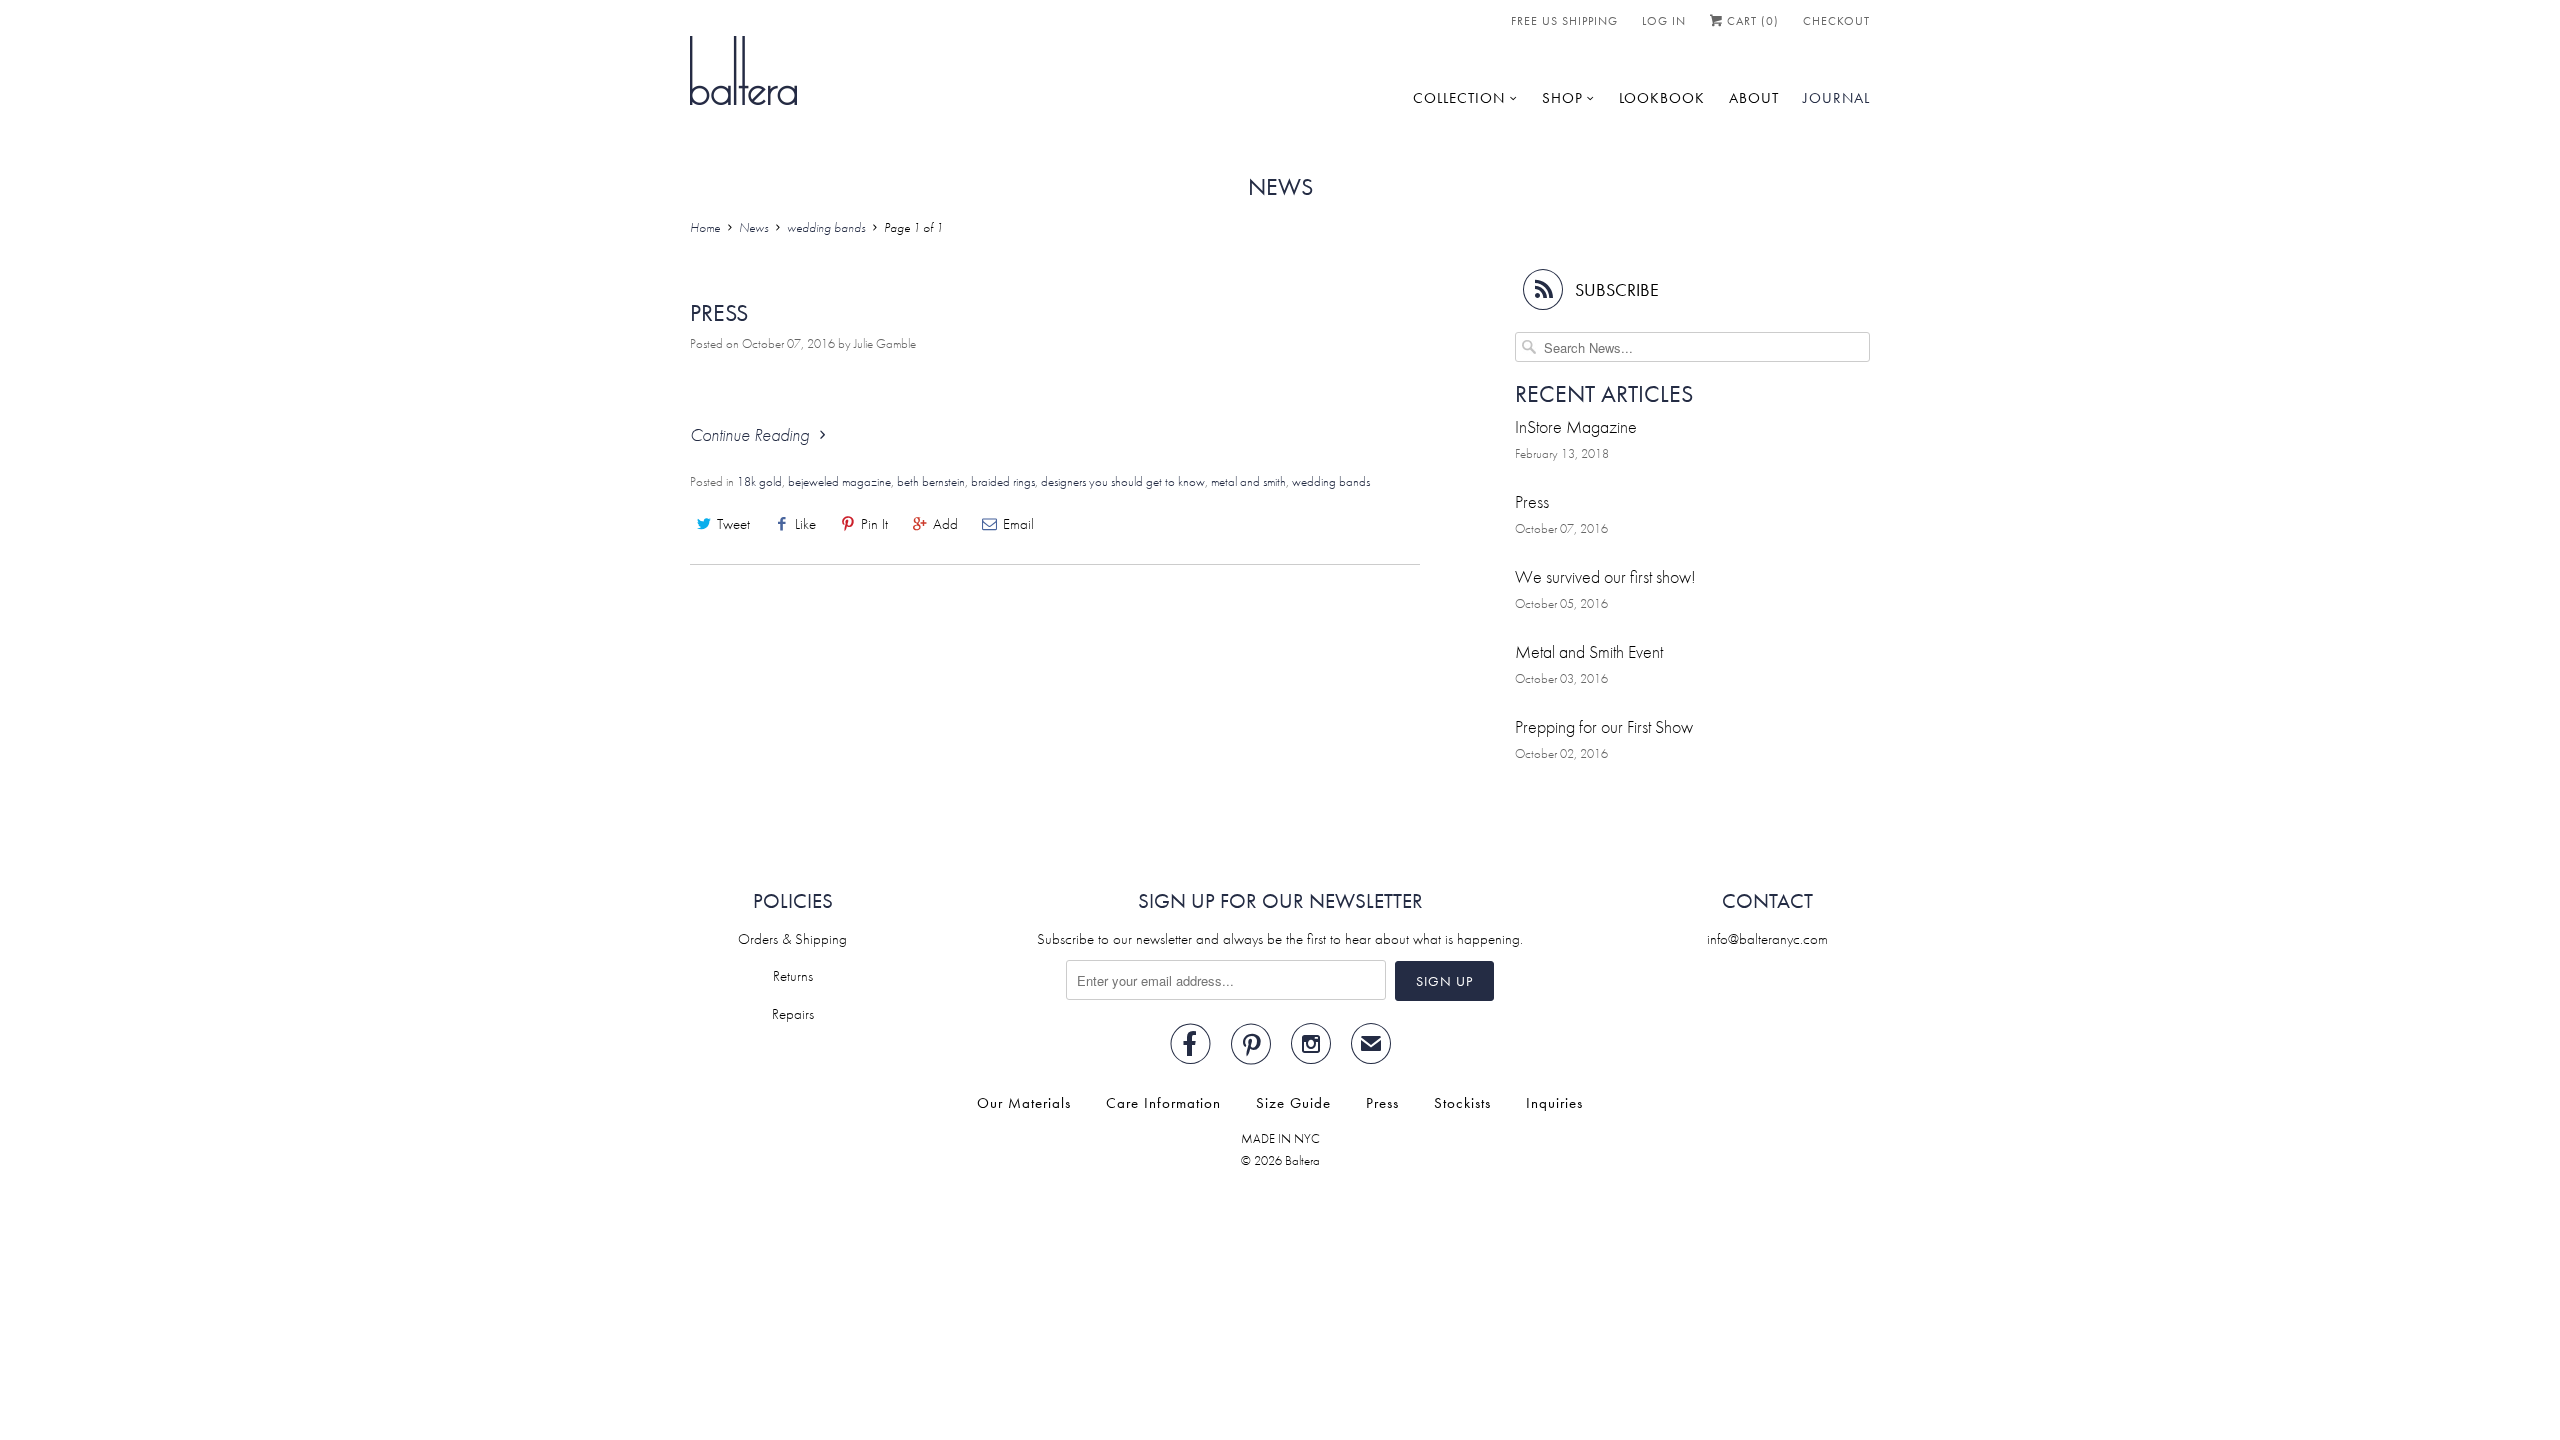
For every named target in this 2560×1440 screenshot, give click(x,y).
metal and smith (1248, 481)
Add (945, 524)
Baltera (1302, 1160)
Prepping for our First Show (1604, 726)
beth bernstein (931, 481)
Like (805, 524)
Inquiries (1554, 1103)
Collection (1459, 98)
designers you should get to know (1123, 481)
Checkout (1836, 21)
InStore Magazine (1576, 426)
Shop (1562, 98)
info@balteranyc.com (1767, 939)
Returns (793, 976)
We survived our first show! (1605, 576)
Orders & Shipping (792, 939)
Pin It (874, 524)
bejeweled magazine (839, 481)
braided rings (1003, 481)
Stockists (1462, 1103)
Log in (1664, 21)
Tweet (733, 524)
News (1280, 186)
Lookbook (1662, 98)
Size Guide (1293, 1103)
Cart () (1751, 21)
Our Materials (1024, 1103)
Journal (1836, 98)
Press (719, 312)
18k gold (759, 481)
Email (1018, 524)
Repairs (793, 1014)
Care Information (1163, 1103)
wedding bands (1331, 481)
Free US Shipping (1564, 21)
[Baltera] (743, 69)
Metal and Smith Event (1589, 651)
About (1754, 98)
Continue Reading (751, 434)
